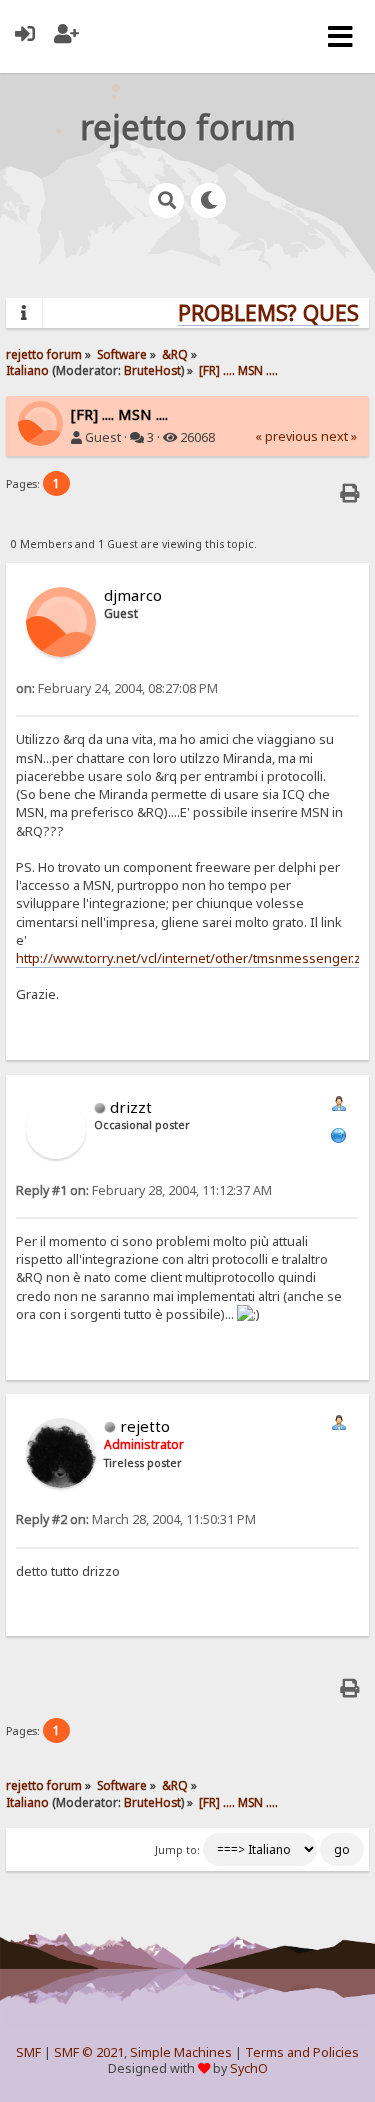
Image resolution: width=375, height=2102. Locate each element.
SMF (28, 2052)
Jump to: (177, 1850)
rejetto (145, 1426)
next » (339, 436)
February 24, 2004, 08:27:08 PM (117, 688)
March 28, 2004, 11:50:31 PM (136, 1519)
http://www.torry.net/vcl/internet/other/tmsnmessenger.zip (194, 958)
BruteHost (152, 370)
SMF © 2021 (89, 2052)
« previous (286, 436)
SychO (249, 2068)
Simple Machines (181, 2052)
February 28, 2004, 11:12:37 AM (144, 1190)
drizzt (131, 1107)
